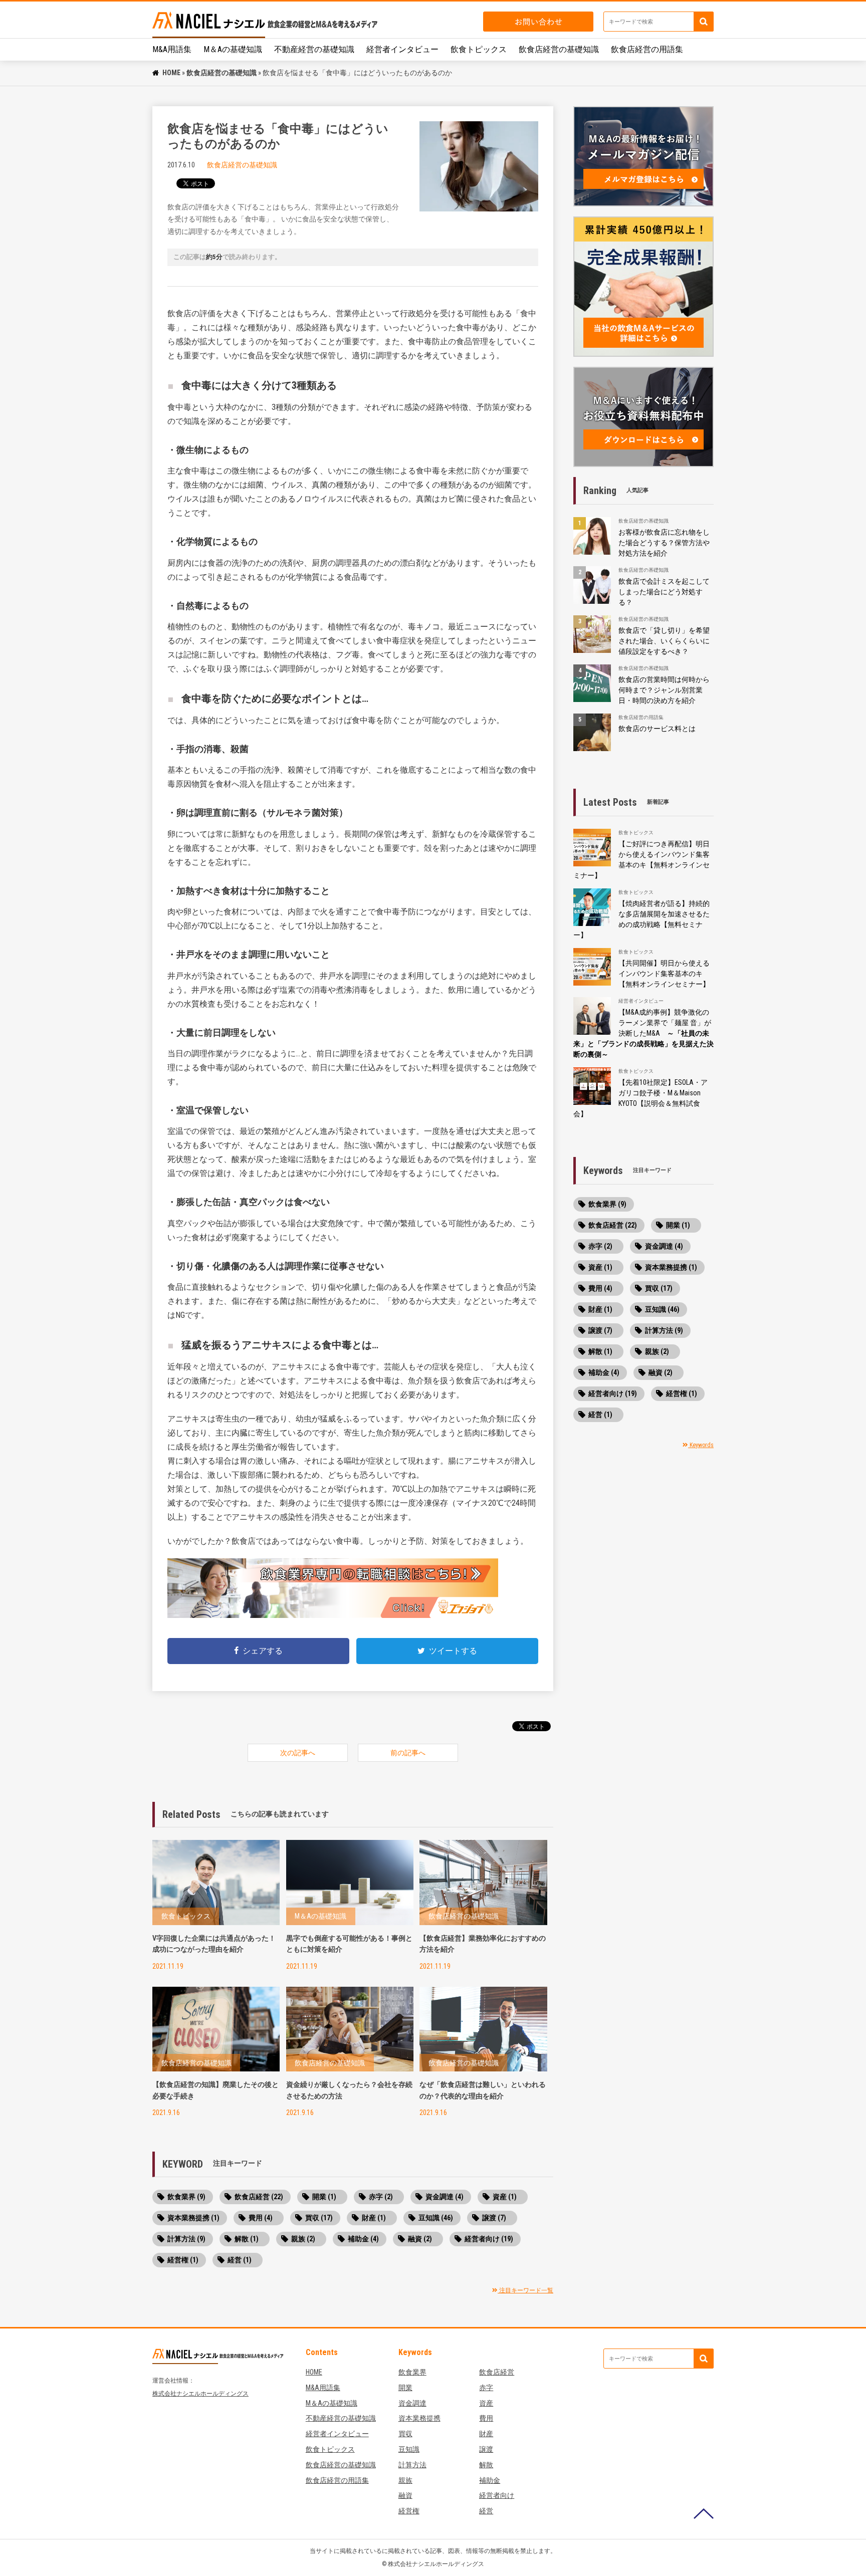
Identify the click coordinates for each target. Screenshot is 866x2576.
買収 (405, 2434)
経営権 (409, 2511)
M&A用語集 (172, 49)
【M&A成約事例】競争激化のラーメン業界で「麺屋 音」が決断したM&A (643, 1033)
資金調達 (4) (445, 2197)
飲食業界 (412, 2372)
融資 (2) (420, 2239)
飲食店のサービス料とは (657, 729)
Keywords (701, 1445)
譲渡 (486, 2449)
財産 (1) (374, 2218)
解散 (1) (247, 2239)
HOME (171, 73)
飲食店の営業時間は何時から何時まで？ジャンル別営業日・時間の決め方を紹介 (664, 690)
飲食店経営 (497, 2372)
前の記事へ (408, 1753)
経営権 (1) (183, 2260)
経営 (486, 2511)
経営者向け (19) (489, 2239)
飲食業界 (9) (186, 2197)
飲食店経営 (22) (259, 2197)
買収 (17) (319, 2218)
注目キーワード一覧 (525, 2290)
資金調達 (412, 2403)
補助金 (490, 2480)
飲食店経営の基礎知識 (559, 49)
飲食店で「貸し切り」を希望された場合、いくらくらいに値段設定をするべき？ (664, 641)
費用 (486, 2418)
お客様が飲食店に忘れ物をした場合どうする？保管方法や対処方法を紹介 (664, 543)
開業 (405, 2388)
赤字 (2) (381, 2197)
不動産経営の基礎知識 (314, 49)
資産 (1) (505, 2197)
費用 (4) (261, 2218)
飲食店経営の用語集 (647, 49)
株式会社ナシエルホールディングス (200, 2394)
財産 (486, 2434)
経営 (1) (240, 2260)
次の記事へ (298, 1753)
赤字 (486, 2388)
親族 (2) (303, 2239)
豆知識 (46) (436, 2218)
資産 (486, 2403)
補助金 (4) (363, 2239)
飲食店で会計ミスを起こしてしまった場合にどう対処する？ (664, 592)
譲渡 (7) (494, 2218)
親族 (405, 2480)
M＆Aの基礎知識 (233, 49)
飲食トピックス (479, 49)
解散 (486, 2465)
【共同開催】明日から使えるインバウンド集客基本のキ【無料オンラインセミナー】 (664, 974)
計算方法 (412, 2465)
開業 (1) (324, 2197)
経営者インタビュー (402, 49)
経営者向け (497, 2495)
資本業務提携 (419, 2418)
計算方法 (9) (186, 2239)
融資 (405, 2495)
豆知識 (409, 2449)
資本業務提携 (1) (193, 2218)
